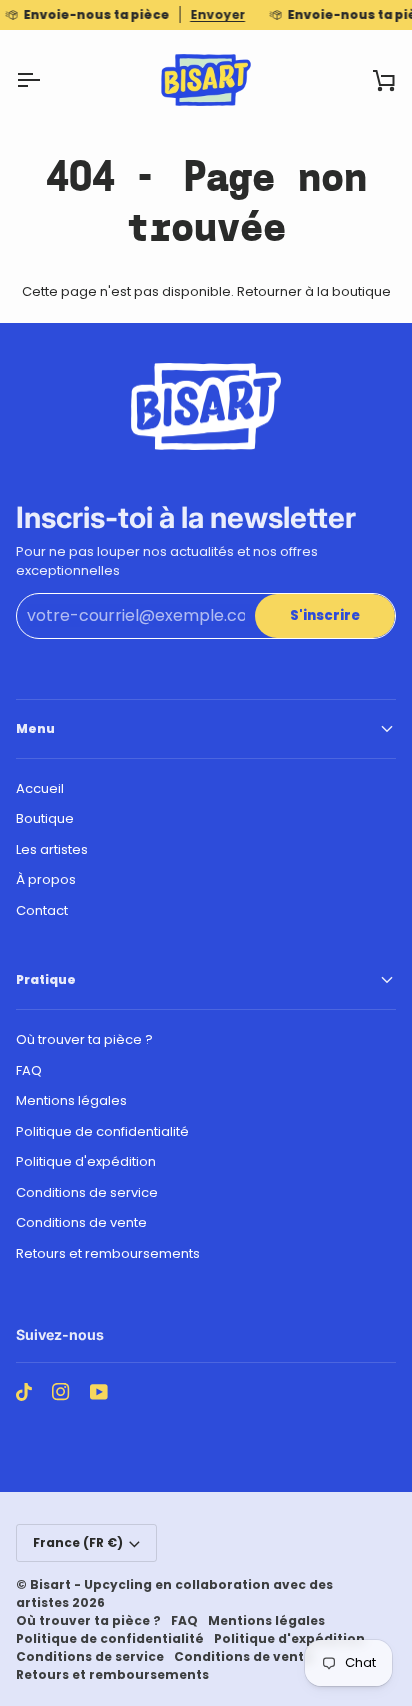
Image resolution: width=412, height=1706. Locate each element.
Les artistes (52, 849)
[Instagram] (61, 1392)
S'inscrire (325, 615)
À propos (46, 879)
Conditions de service (87, 1192)
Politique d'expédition (86, 1161)
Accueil (40, 788)
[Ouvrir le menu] (46, 80)
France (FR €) (78, 1542)
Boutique (45, 818)
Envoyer (217, 14)
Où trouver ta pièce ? (84, 1039)
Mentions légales (71, 1100)
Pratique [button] (46, 979)
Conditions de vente (81, 1222)
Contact (42, 910)
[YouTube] (99, 1392)
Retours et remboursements (108, 1253)
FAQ (29, 1070)
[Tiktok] (24, 1392)
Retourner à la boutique (314, 291)
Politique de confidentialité (102, 1131)
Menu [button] (35, 728)
